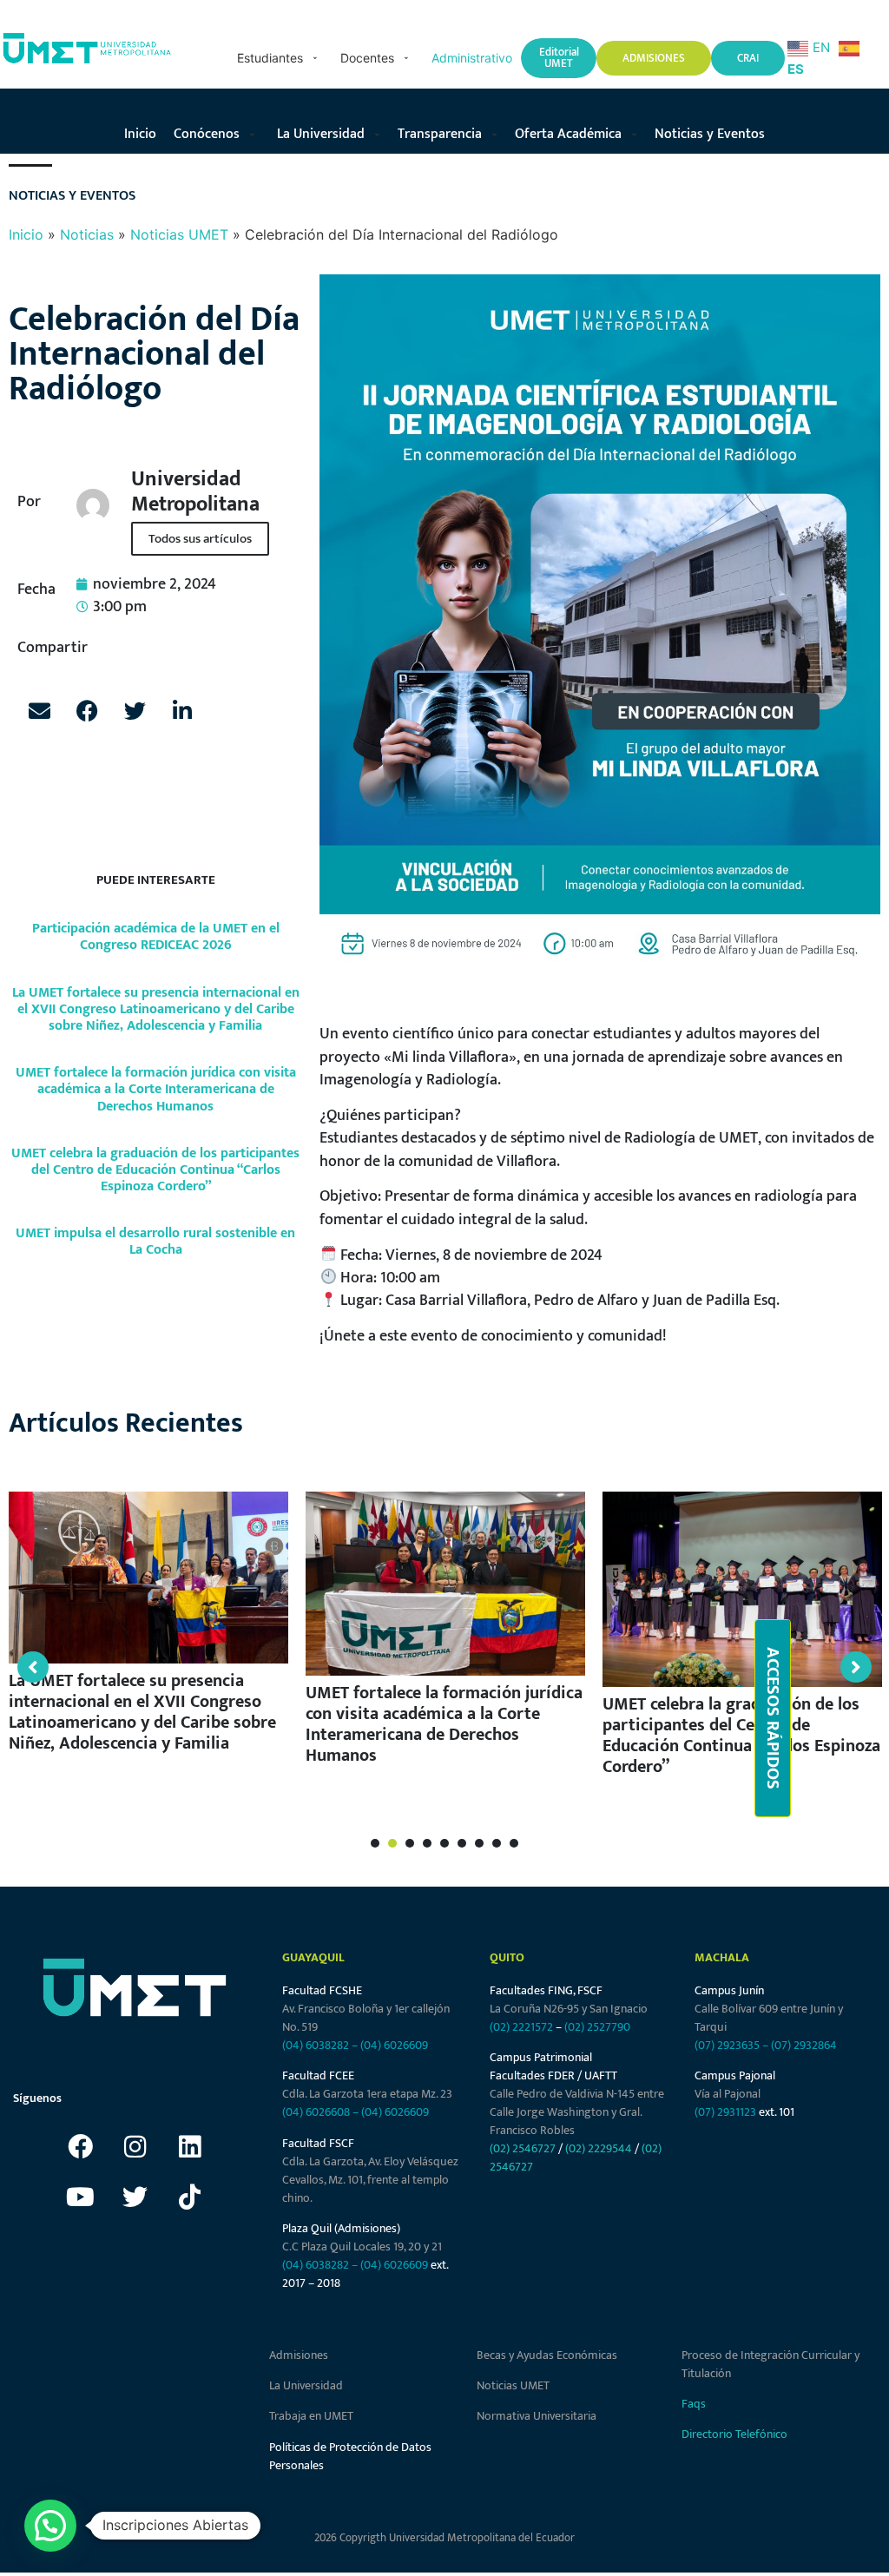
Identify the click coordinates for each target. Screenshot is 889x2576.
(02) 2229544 (599, 2148)
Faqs (694, 2404)
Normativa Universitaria (537, 2416)
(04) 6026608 (316, 2112)
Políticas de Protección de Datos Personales (350, 2456)
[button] (280, 58)
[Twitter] (135, 2197)
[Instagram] (135, 2147)
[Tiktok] (189, 2197)
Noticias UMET (179, 234)
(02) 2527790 (597, 2027)
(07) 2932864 (804, 2045)
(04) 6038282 (316, 2045)
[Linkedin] (189, 2147)
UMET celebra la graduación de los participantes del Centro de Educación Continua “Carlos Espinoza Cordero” (155, 1170)
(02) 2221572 (521, 2027)
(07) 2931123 (727, 2112)
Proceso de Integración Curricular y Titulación (770, 2364)
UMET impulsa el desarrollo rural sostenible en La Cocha (155, 1242)
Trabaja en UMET (311, 2416)
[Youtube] (80, 2197)
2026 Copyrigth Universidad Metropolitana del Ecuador (444, 2538)
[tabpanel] (148, 1630)
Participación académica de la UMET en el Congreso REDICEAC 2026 (156, 937)
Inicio (26, 234)
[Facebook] (80, 2147)
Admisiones (299, 2355)
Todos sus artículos (200, 539)
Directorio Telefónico (734, 2434)
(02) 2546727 (523, 2148)
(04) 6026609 (394, 2045)
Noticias (87, 234)
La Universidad (306, 2385)
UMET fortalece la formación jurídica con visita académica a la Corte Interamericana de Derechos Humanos (156, 1089)
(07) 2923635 (727, 2045)
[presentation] (375, 1843)
